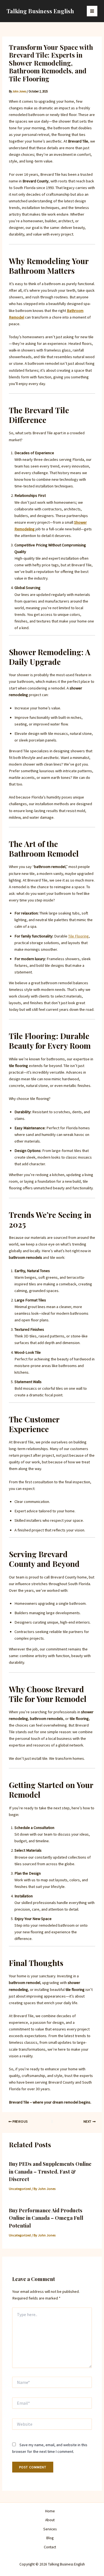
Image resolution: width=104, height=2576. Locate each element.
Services (50, 2529)
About (50, 2520)
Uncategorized (20, 2189)
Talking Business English (40, 11)
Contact (50, 2547)
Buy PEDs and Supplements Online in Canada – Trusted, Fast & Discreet (50, 2171)
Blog (50, 2538)
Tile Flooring (78, 936)
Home (50, 2511)
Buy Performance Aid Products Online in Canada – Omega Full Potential (46, 2218)
